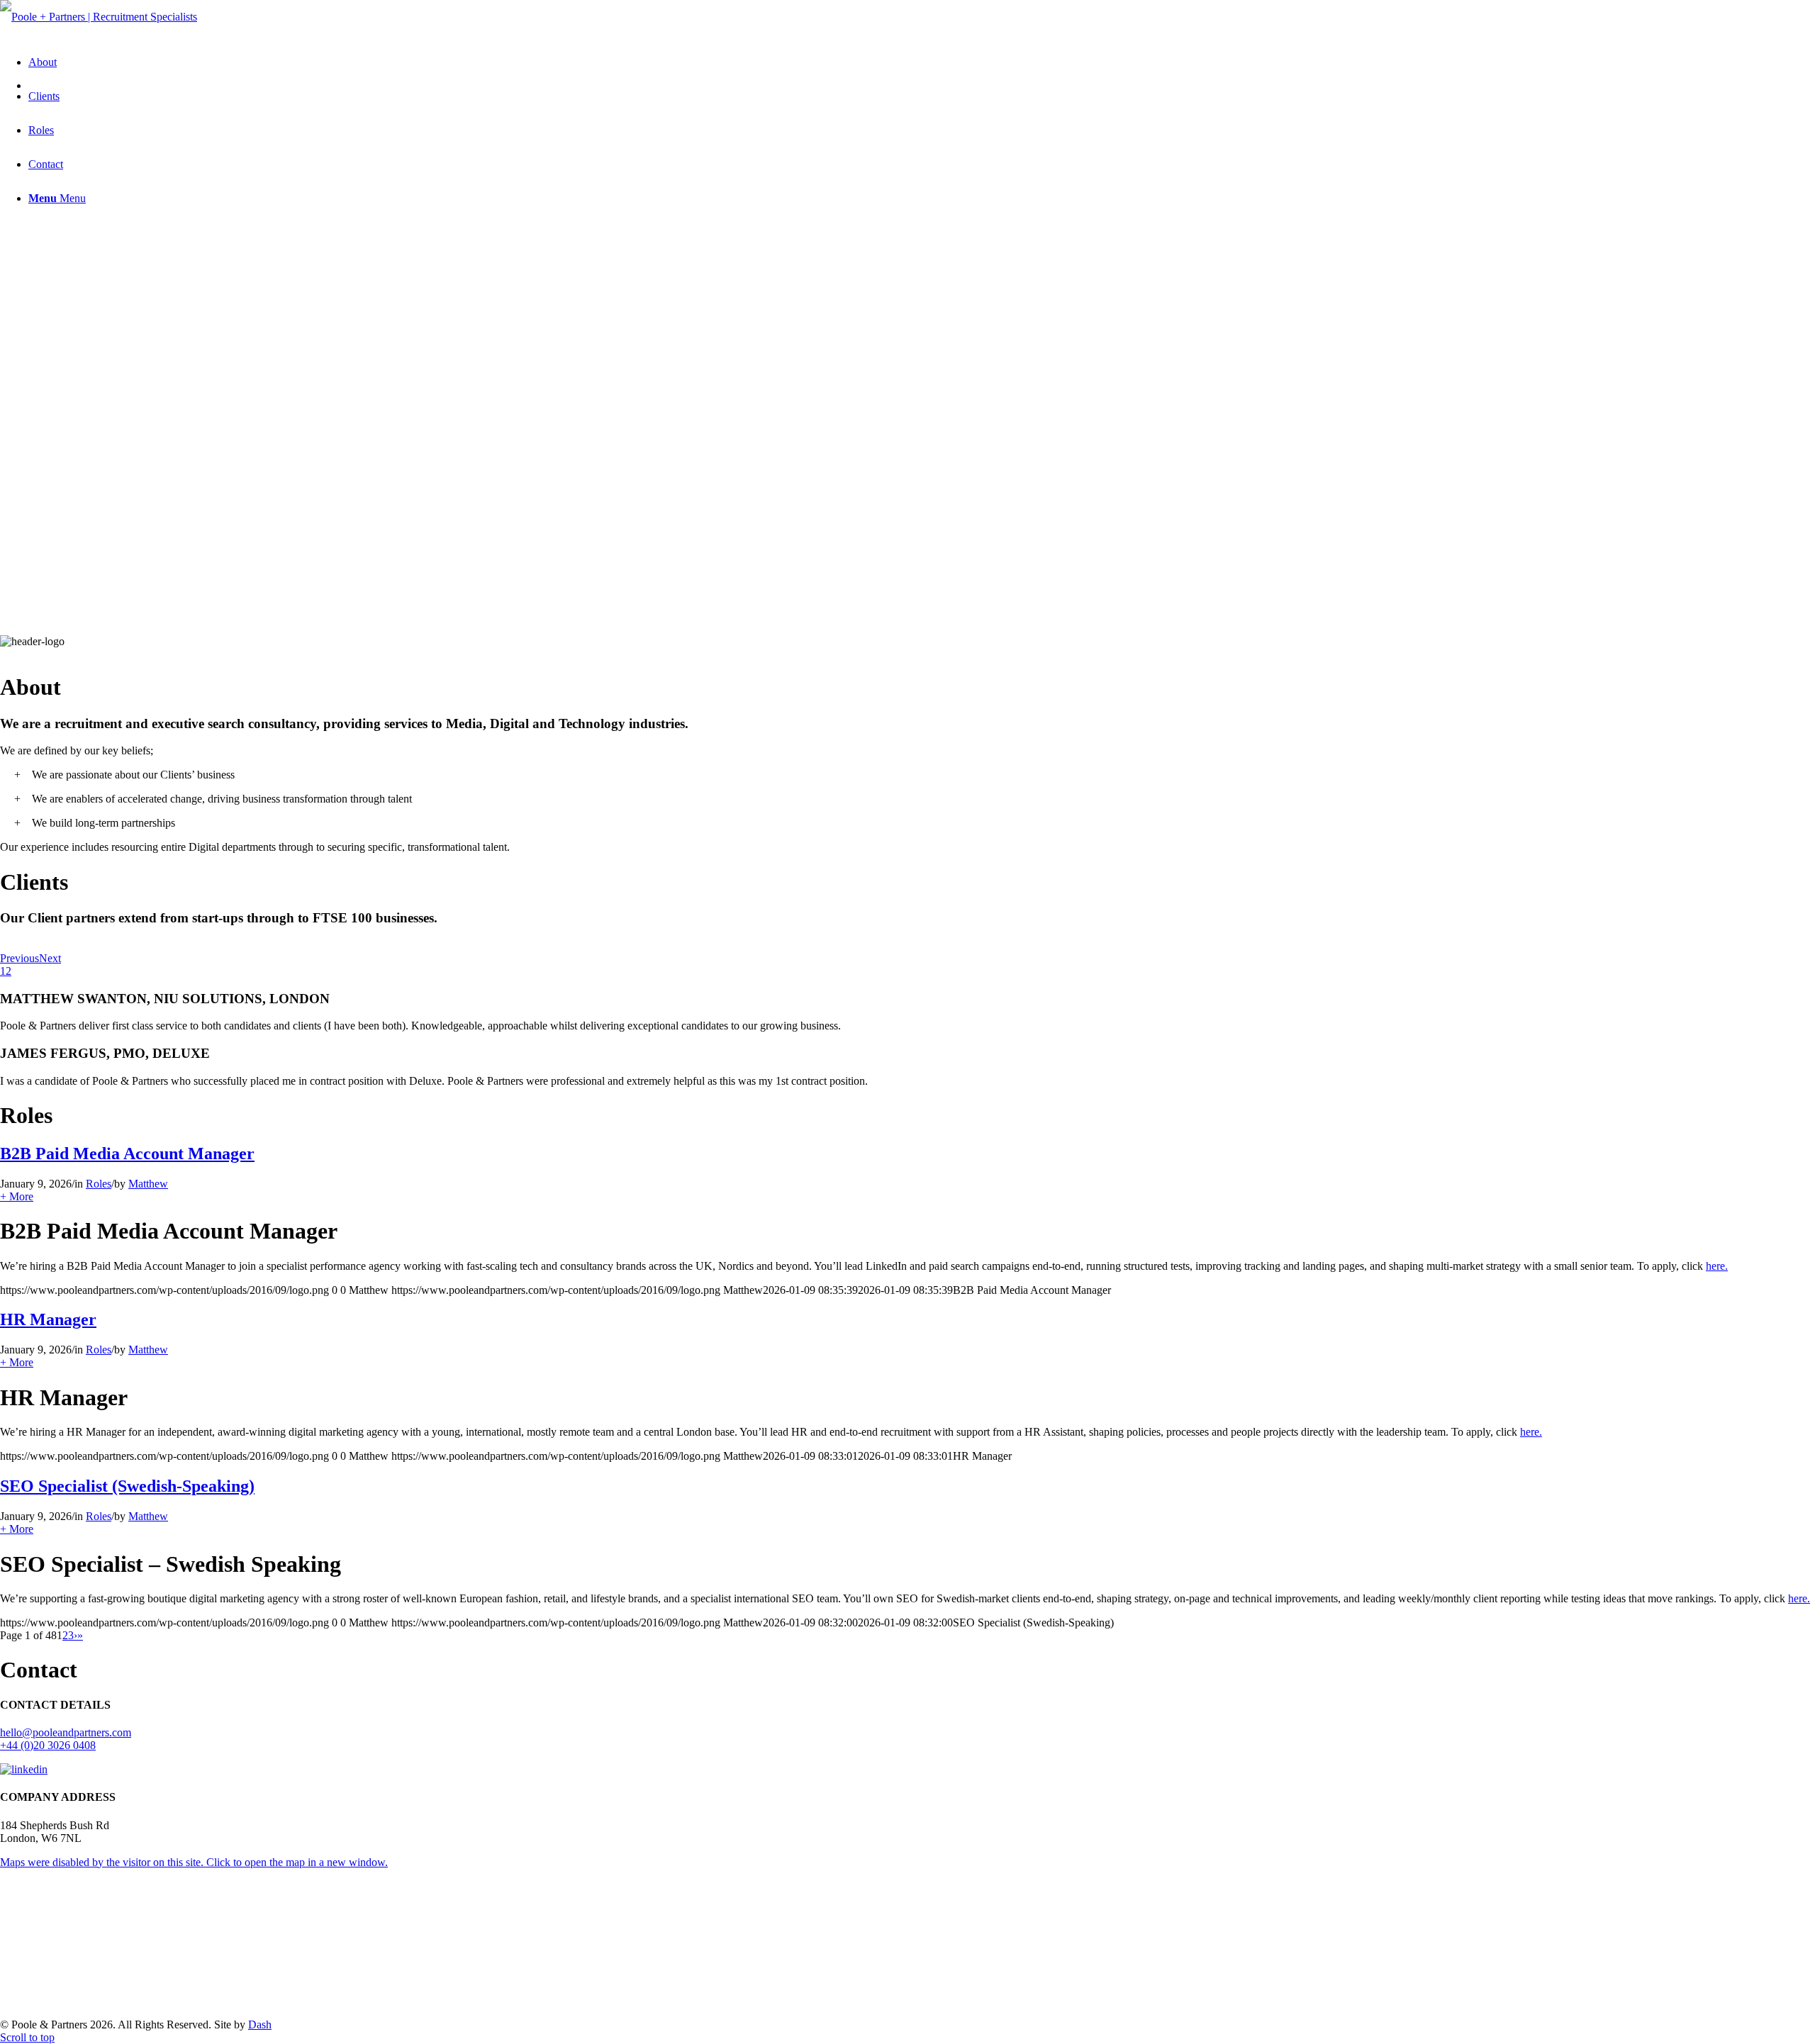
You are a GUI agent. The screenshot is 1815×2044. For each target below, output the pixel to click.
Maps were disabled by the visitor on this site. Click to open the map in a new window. (194, 1862)
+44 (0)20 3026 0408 (48, 1745)
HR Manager (48, 1319)
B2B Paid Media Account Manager (127, 1154)
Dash (260, 2025)
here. (1717, 1266)
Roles (99, 1184)
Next (50, 958)
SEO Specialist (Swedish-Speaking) (127, 1486)
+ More (17, 1196)
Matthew (148, 1184)
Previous (19, 958)
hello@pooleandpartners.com (66, 1732)
